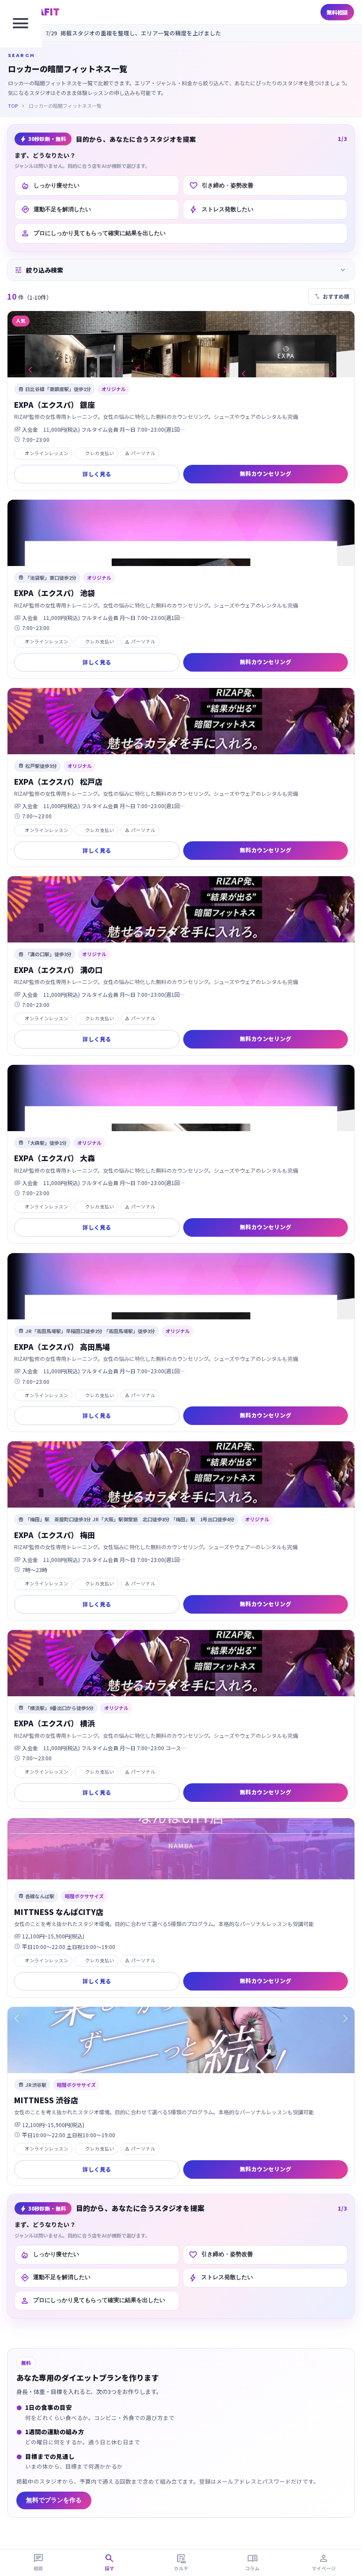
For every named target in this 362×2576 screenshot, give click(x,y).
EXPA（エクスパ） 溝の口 (58, 970)
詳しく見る (97, 474)
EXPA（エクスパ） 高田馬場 (62, 1347)
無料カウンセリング (266, 473)
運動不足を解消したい (56, 209)
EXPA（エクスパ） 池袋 (55, 593)
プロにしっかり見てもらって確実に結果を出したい (93, 233)
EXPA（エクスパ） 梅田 (55, 1535)
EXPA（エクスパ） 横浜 (55, 1723)
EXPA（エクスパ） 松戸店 (58, 781)
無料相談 (337, 12)
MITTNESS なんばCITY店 (59, 1912)
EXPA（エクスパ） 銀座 (55, 405)
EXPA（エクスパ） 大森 (55, 1158)
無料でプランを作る (54, 2500)
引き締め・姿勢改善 (221, 186)
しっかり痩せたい (50, 186)
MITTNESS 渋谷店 (46, 2100)
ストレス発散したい (221, 209)
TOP (13, 106)
